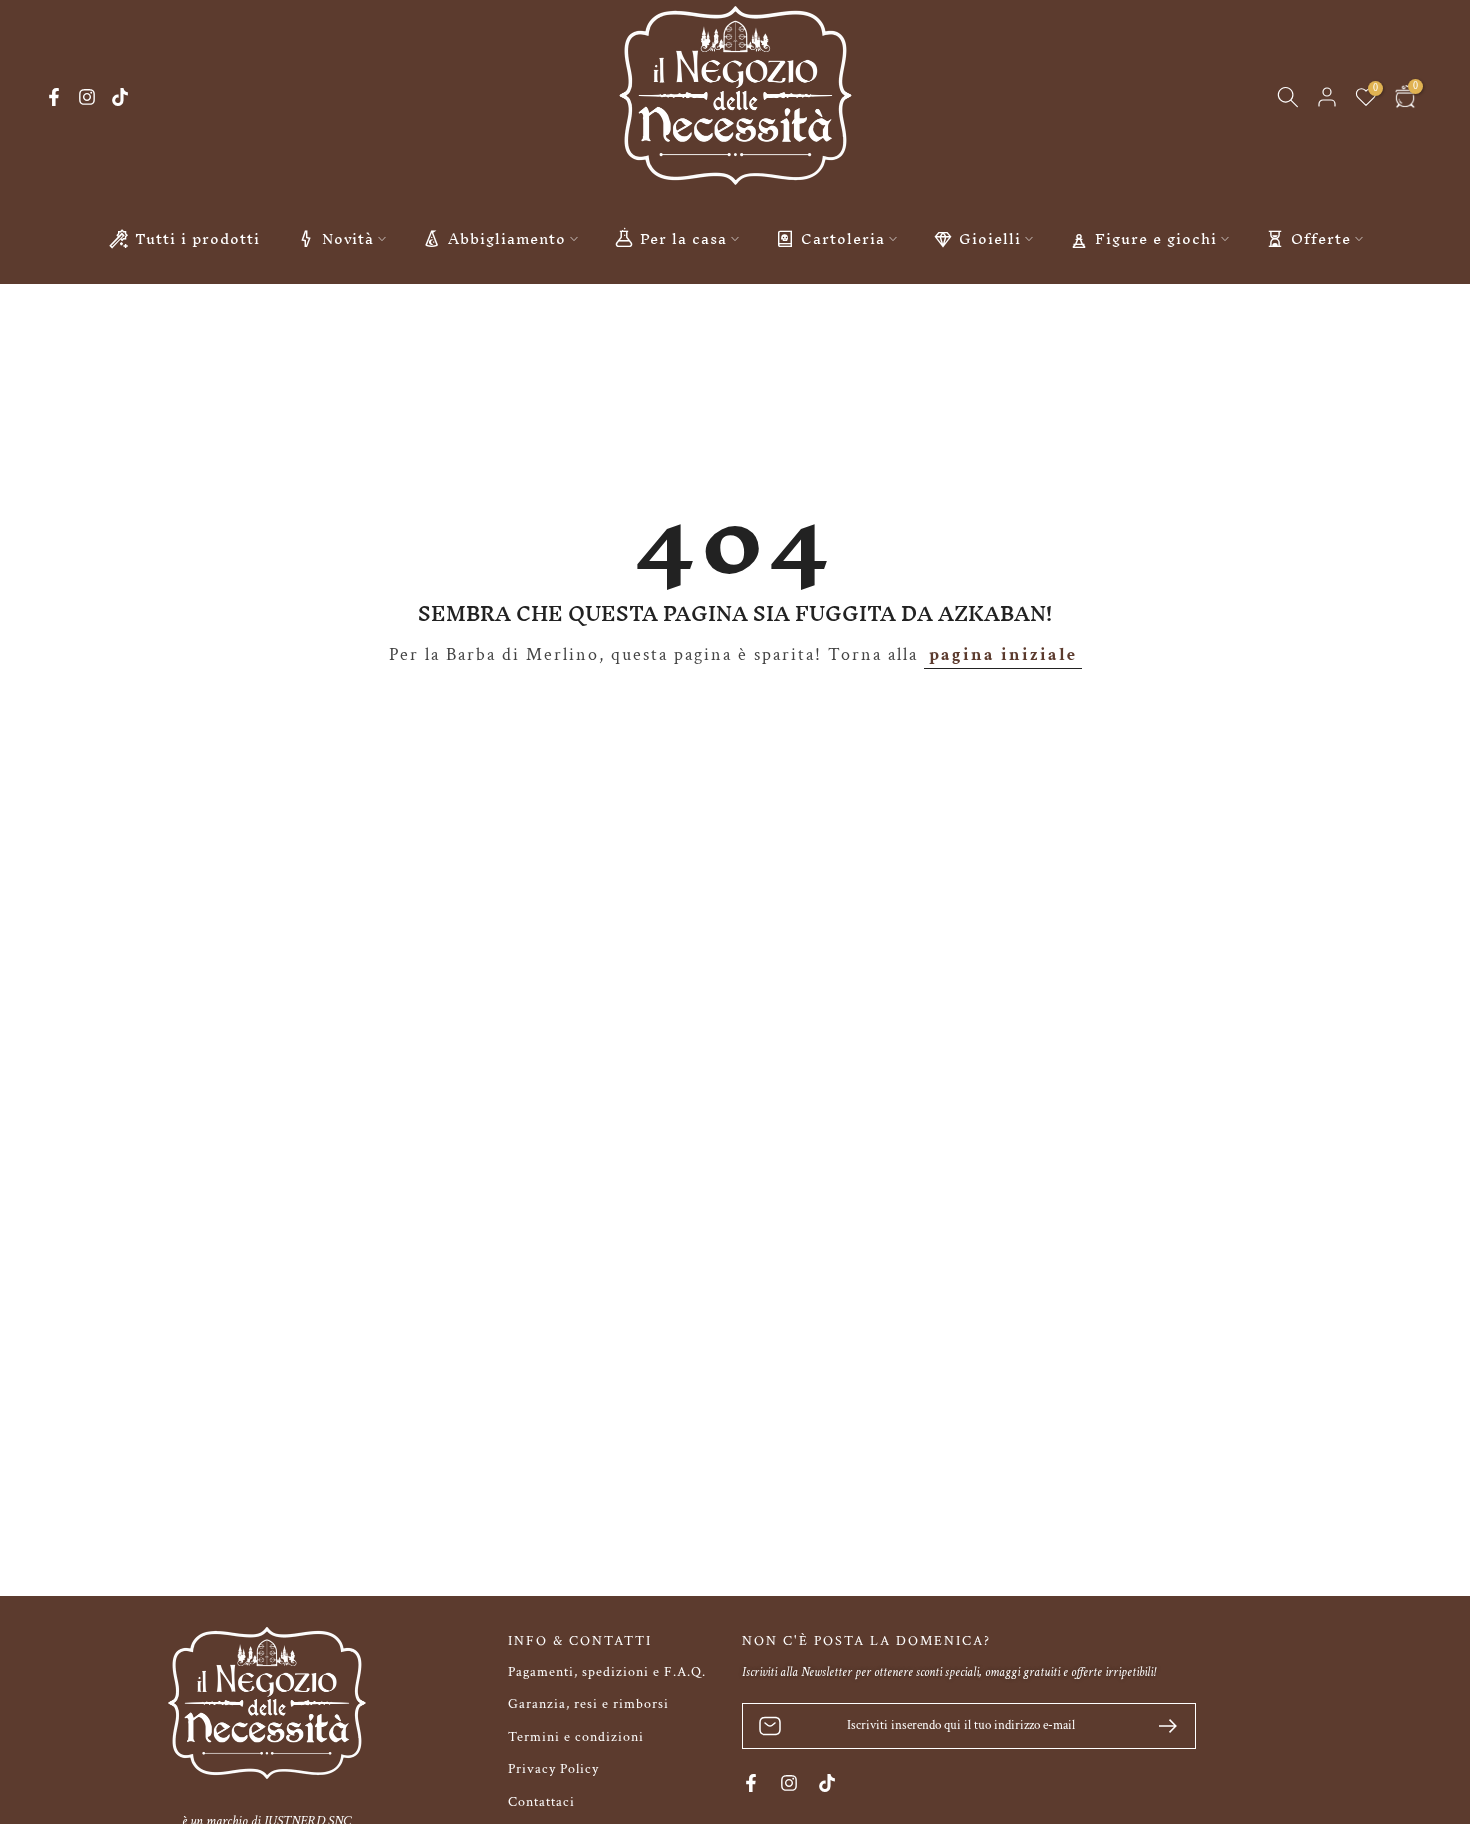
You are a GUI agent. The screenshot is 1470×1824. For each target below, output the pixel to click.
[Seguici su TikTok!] (120, 97)
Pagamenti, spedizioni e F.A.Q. (607, 1672)
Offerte (1321, 239)
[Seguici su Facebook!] (54, 97)
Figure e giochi (1156, 239)
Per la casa (683, 239)
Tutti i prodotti (197, 239)
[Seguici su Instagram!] (87, 97)
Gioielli (990, 239)
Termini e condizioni (576, 1737)
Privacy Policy (553, 1769)
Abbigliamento (507, 239)
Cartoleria (843, 239)
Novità (348, 239)
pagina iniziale (1003, 654)
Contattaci (541, 1802)
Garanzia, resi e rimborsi (588, 1704)
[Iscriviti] (1160, 1726)
